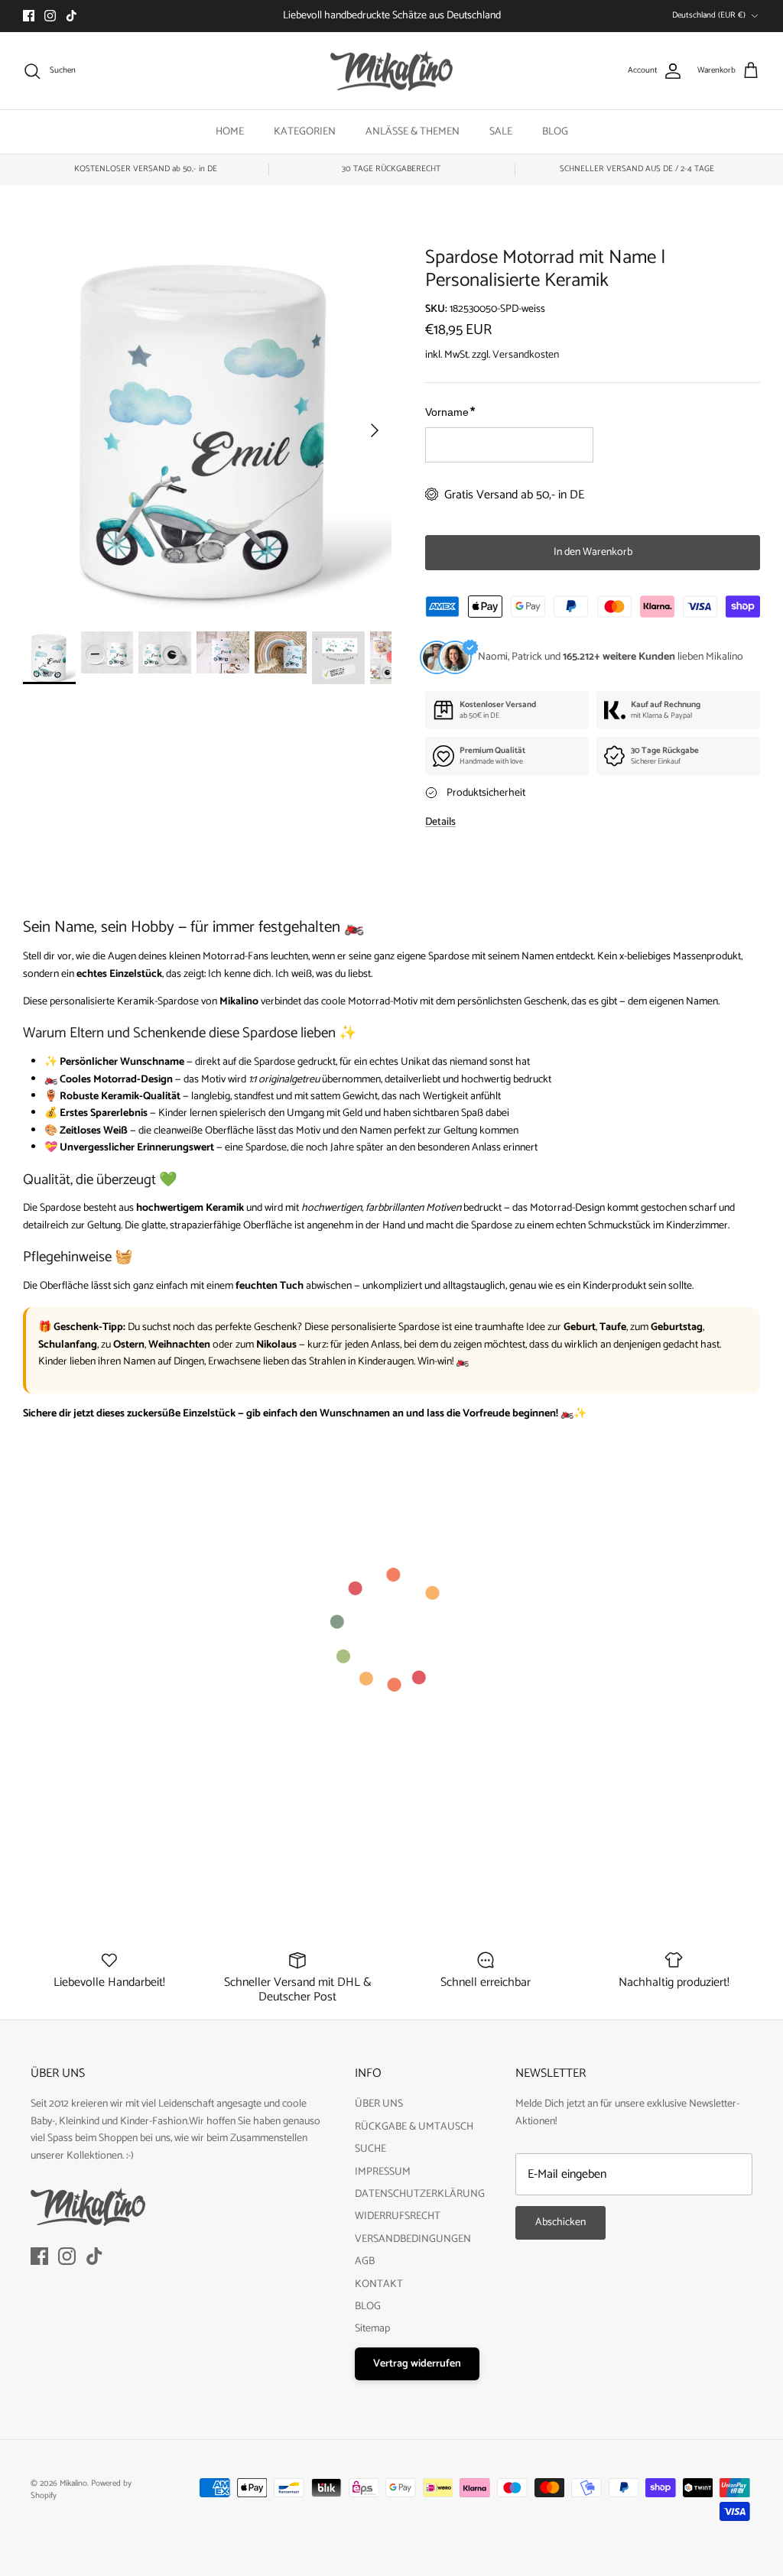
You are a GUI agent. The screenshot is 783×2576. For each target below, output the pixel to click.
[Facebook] (29, 16)
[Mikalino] (391, 71)
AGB (365, 2261)
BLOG (555, 132)
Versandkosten (526, 355)
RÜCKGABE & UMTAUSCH (414, 2127)
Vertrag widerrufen (417, 2364)
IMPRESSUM (383, 2172)
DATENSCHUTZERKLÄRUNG (420, 2194)
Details (440, 822)
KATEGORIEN (305, 132)
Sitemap (372, 2329)
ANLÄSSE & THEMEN (413, 132)
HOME (230, 132)
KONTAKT (379, 2284)
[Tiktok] (71, 16)
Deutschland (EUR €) (709, 15)
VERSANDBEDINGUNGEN (413, 2239)
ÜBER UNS (379, 2104)
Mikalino (73, 2484)
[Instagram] (50, 16)
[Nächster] (375, 430)
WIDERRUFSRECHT (398, 2216)
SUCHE (370, 2149)
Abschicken (560, 2222)
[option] (207, 430)
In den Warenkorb (593, 552)
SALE (501, 132)
